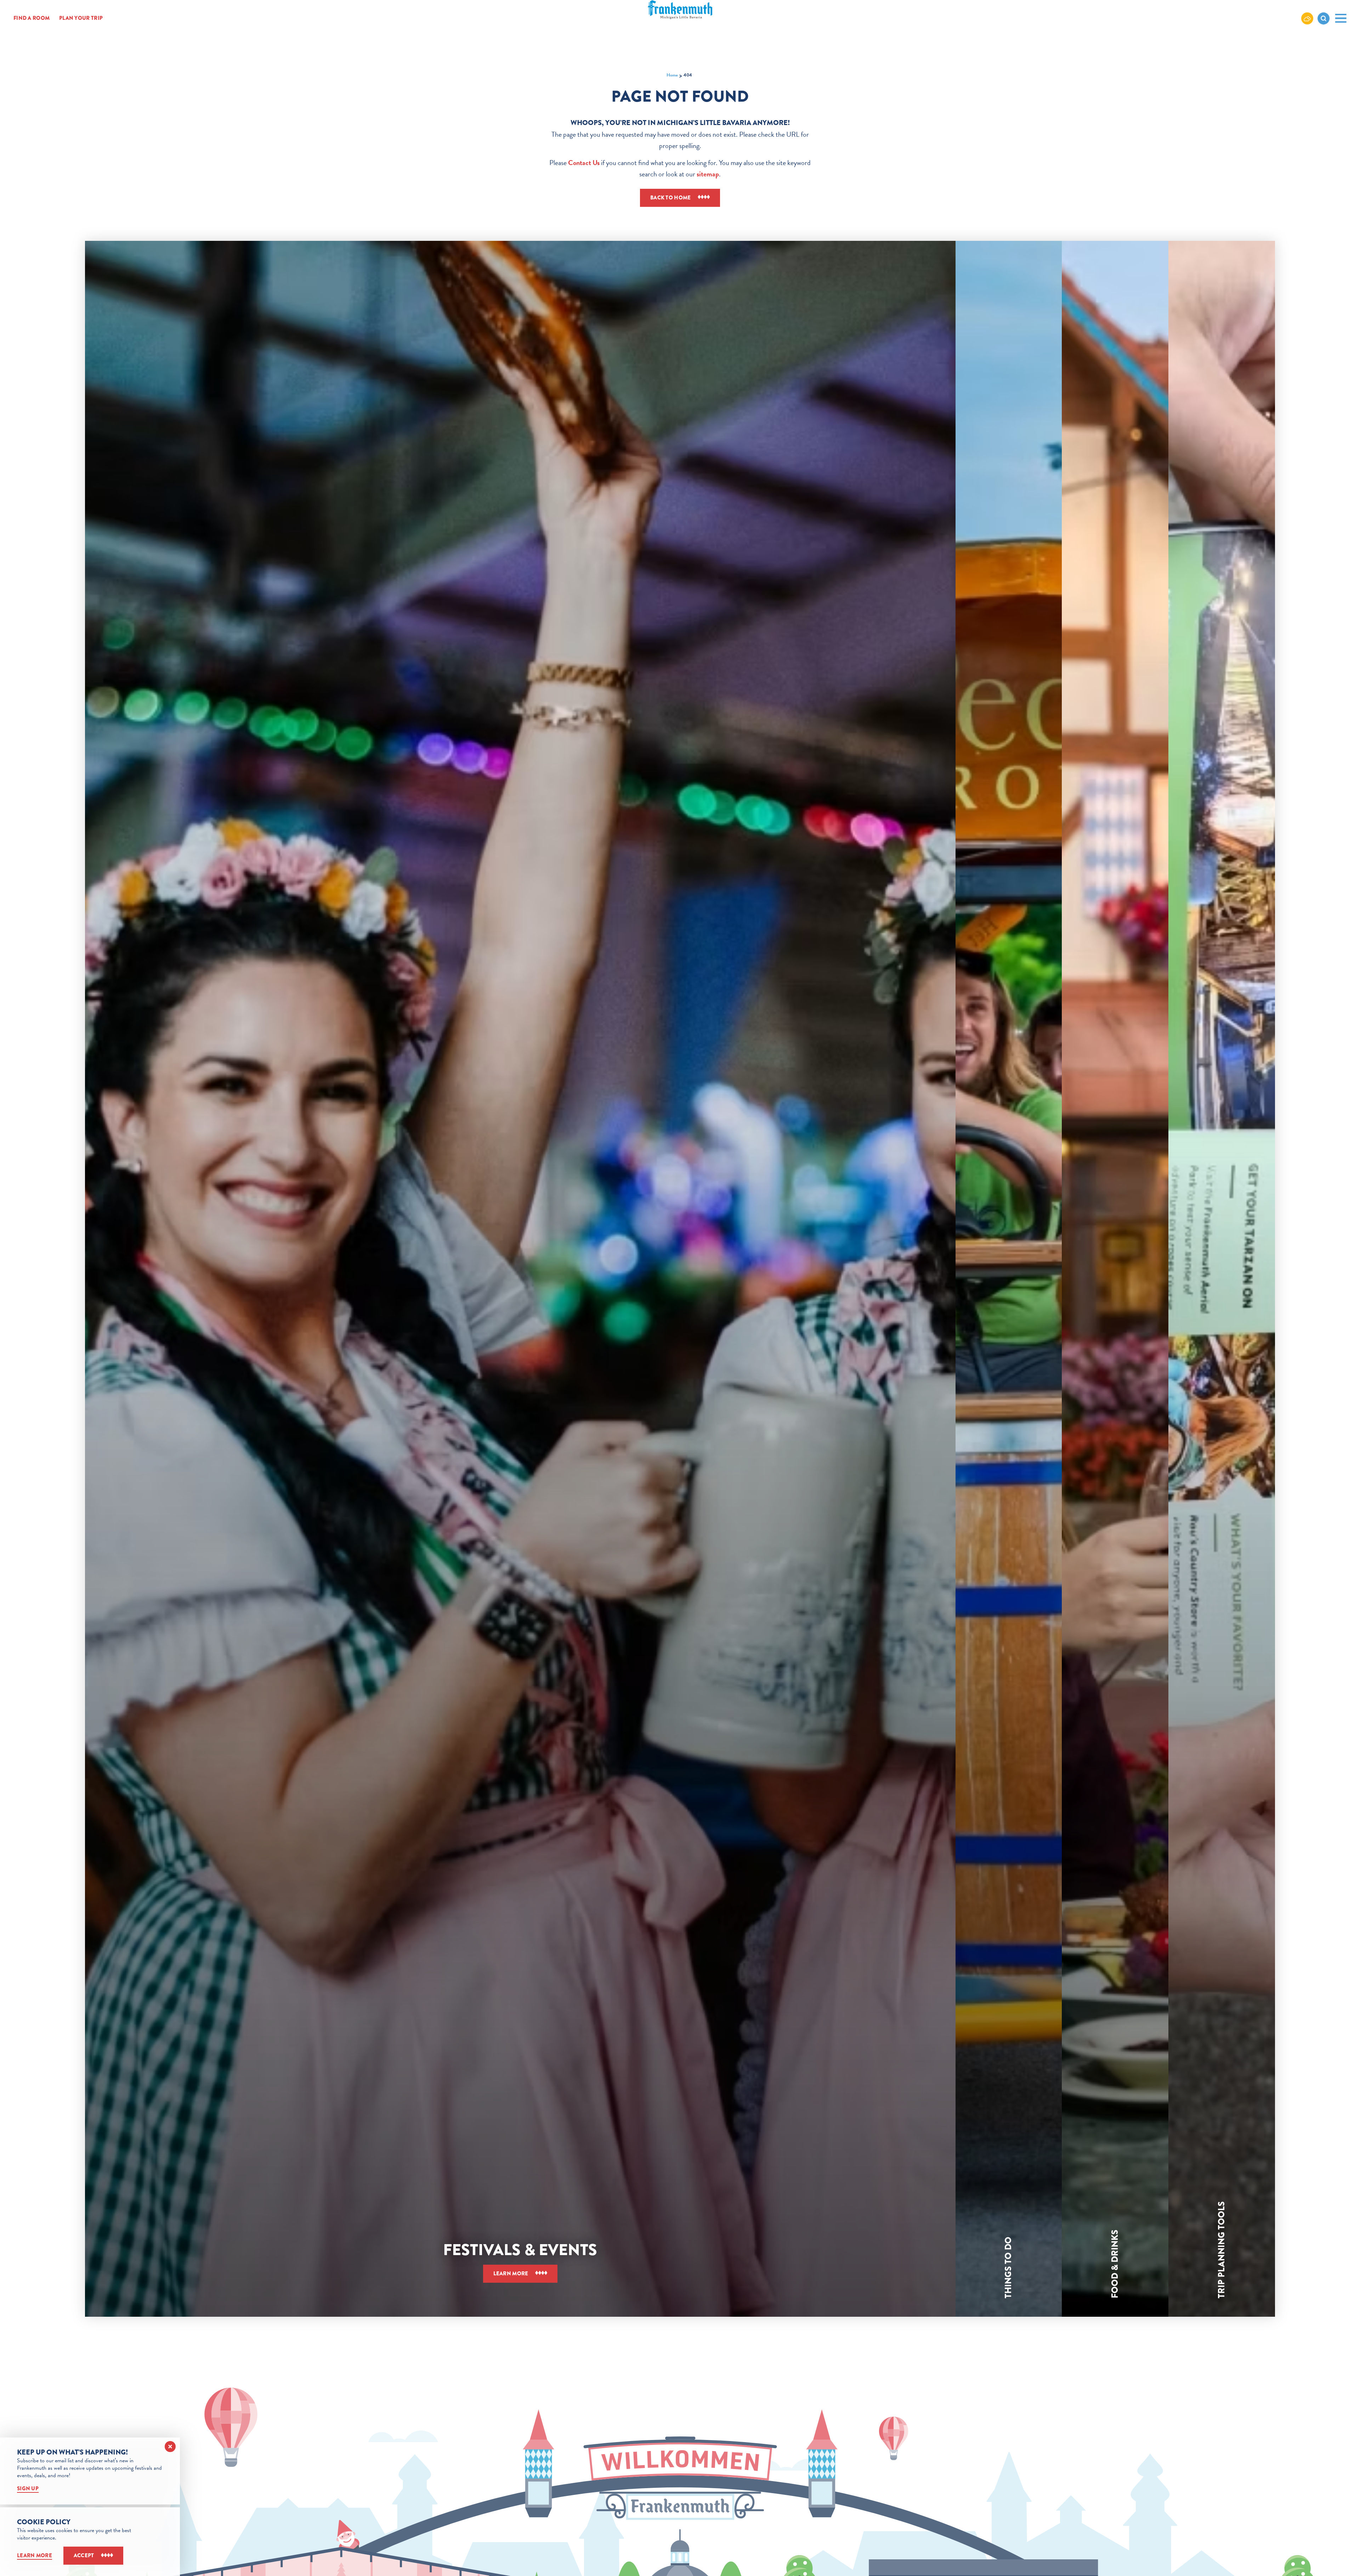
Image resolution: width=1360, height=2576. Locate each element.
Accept (84, 2555)
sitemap (708, 174)
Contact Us (584, 163)
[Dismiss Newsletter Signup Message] (170, 2447)
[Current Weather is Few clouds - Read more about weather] (1307, 18)
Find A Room (32, 18)
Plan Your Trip (81, 18)
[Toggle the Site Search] (1324, 18)
